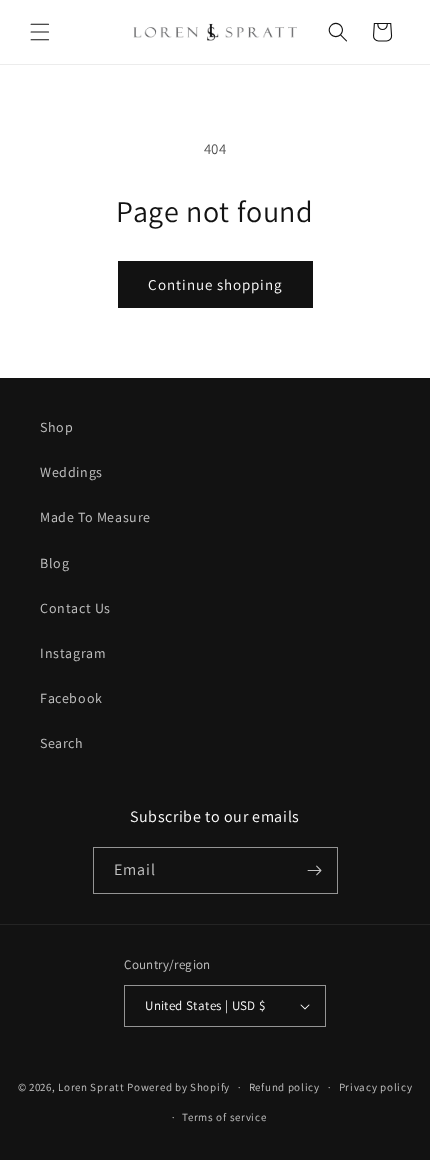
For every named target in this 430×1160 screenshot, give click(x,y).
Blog (54, 563)
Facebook (71, 698)
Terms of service (224, 1117)
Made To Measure (95, 517)
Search (62, 743)
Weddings (71, 472)
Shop (56, 427)
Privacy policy (376, 1087)
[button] (40, 32)
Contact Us (75, 608)
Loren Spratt (91, 1087)
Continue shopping (215, 284)
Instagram (73, 653)
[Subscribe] (315, 870)
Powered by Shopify (178, 1087)
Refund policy (284, 1087)
